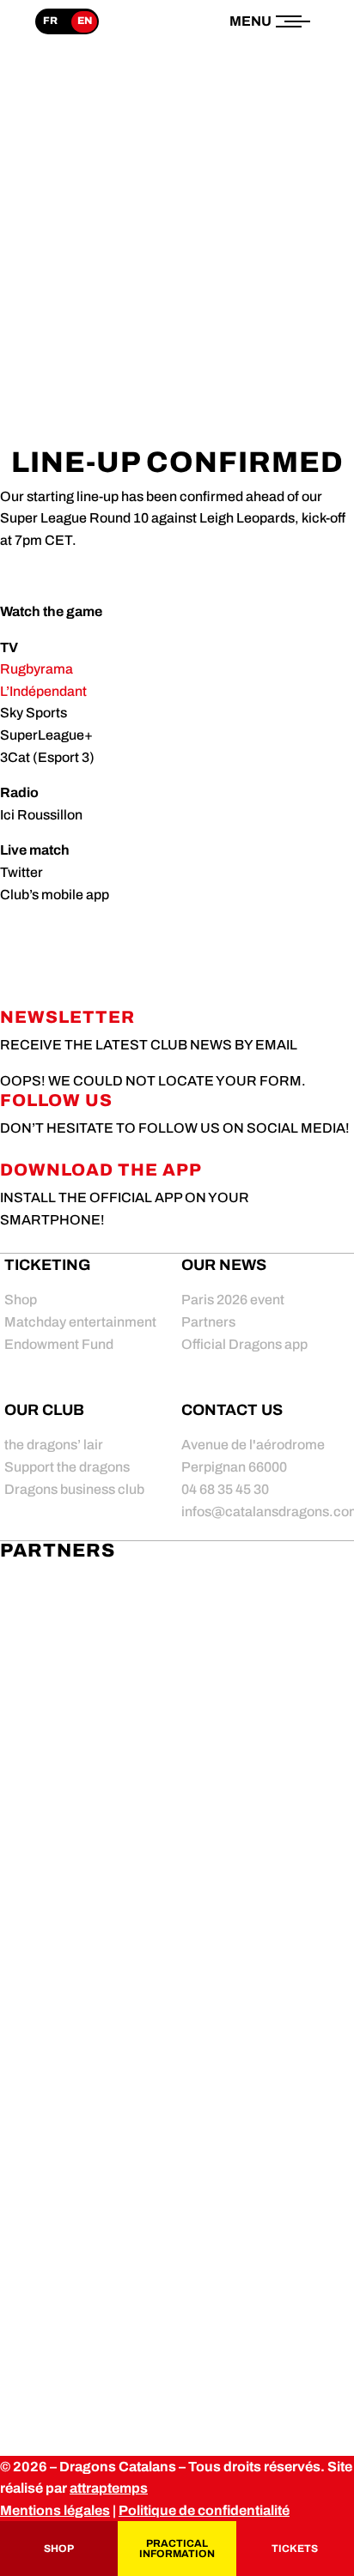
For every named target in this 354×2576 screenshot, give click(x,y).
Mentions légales (55, 2510)
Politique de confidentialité (204, 2510)
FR (50, 21)
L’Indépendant (43, 691)
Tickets (295, 2549)
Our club (44, 1410)
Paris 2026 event (233, 1300)
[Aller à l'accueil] (177, 79)
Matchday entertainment (80, 1322)
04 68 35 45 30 (225, 1489)
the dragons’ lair (54, 1445)
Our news (224, 1265)
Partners (208, 1322)
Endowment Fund (59, 1344)
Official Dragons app (244, 1344)
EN (85, 21)
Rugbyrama (37, 669)
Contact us (232, 1410)
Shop (21, 1300)
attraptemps (109, 2488)
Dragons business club (74, 1489)
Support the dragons (67, 1467)
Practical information (177, 2549)
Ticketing (47, 1265)
